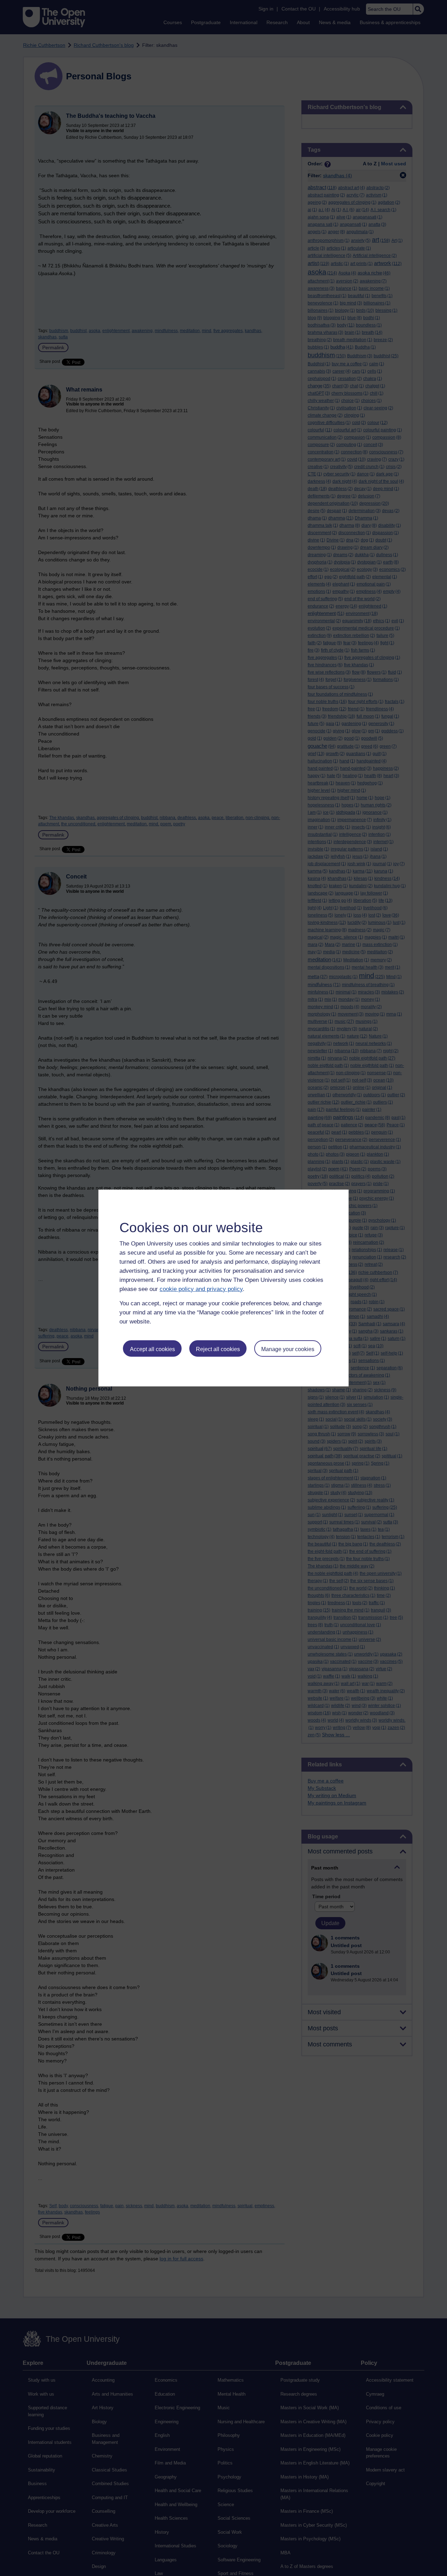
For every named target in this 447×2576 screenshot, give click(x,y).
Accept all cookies (152, 1349)
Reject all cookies (218, 1349)
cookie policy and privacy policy (201, 1289)
